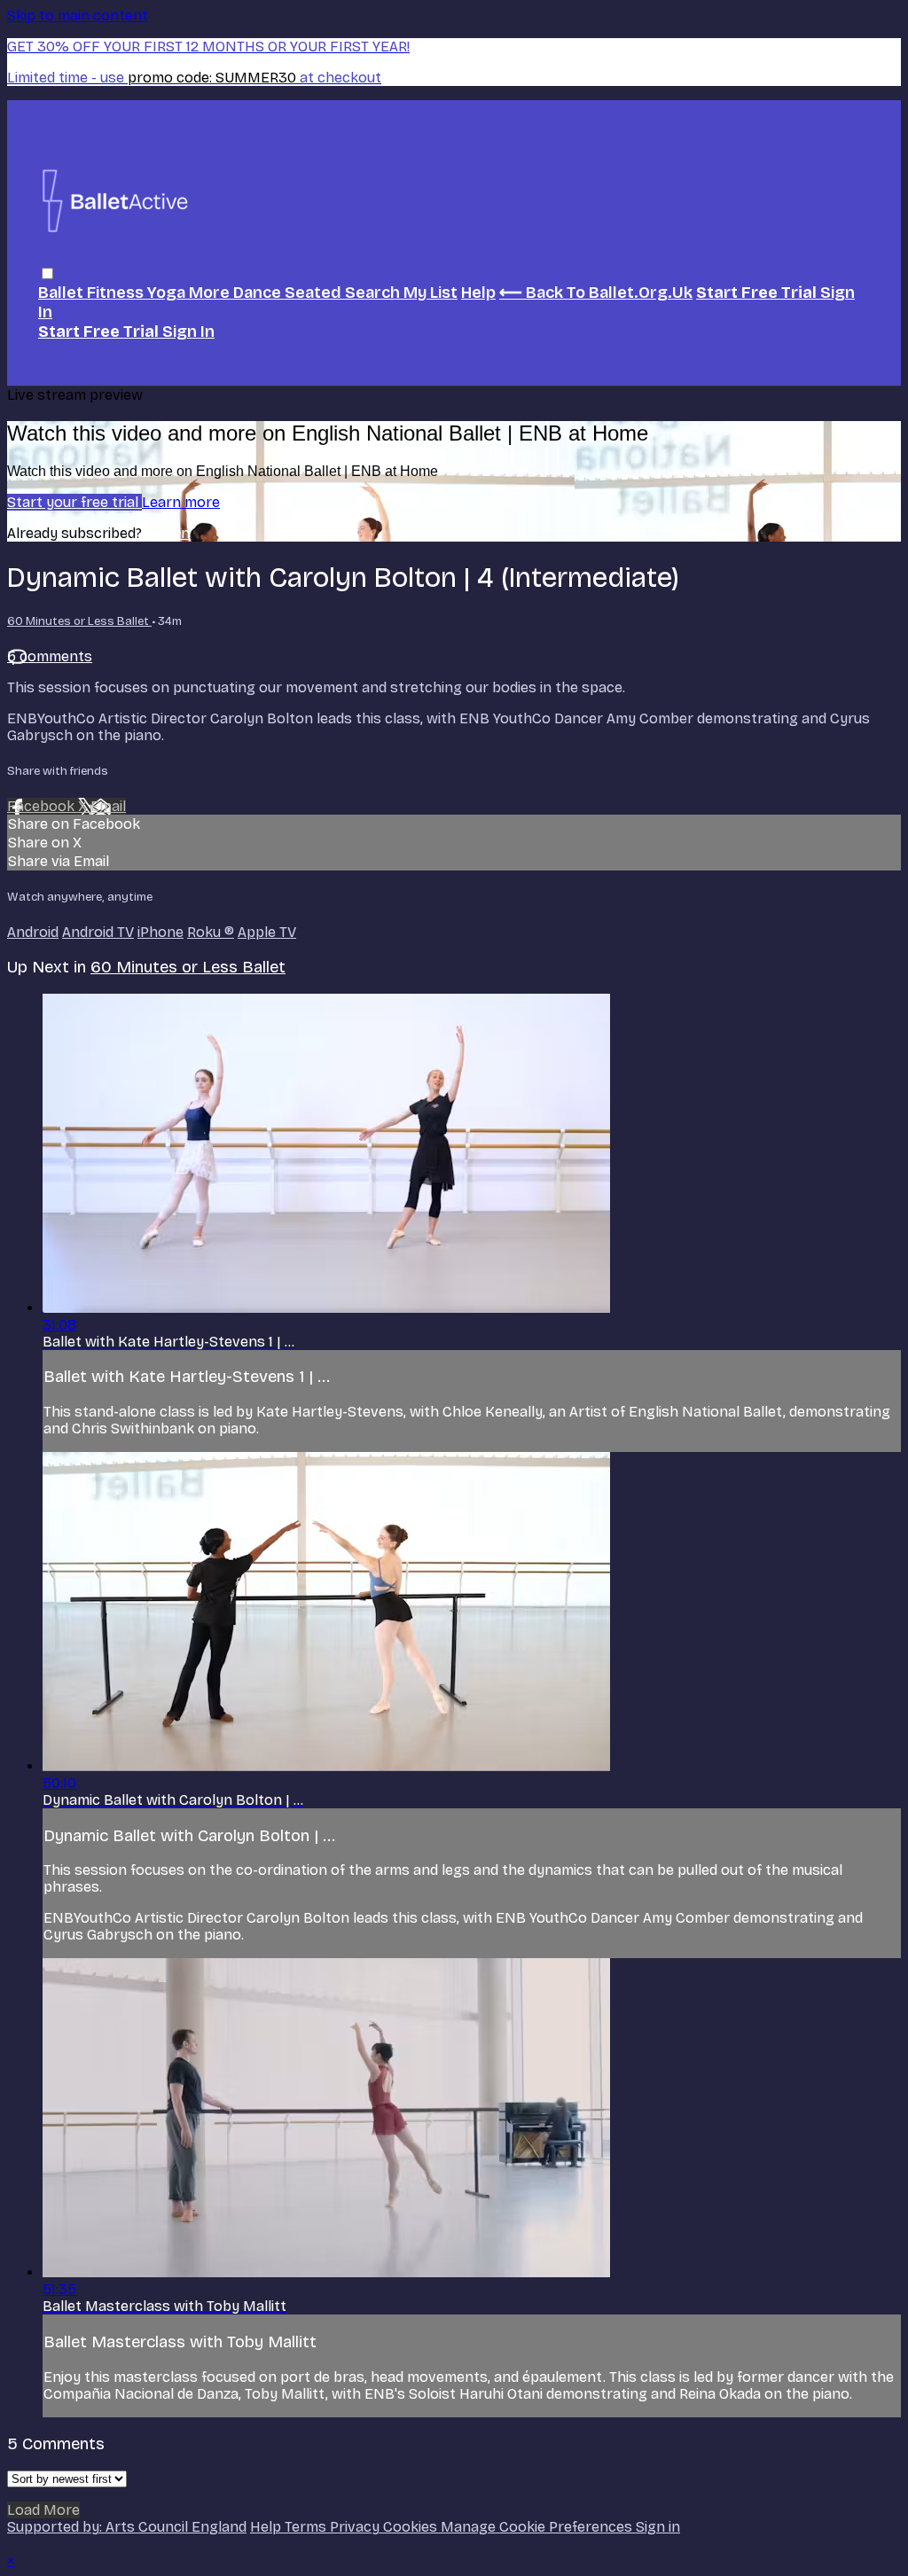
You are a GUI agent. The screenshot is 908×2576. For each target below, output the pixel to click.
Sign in (168, 533)
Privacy (356, 2527)
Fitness (117, 293)
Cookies (412, 2527)
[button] (47, 273)
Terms (307, 2527)
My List (431, 293)
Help (478, 293)
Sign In (188, 332)
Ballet (63, 293)
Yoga (168, 293)
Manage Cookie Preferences (538, 2527)
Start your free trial (74, 502)
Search (374, 293)
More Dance (237, 293)
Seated (315, 293)
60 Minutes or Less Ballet (79, 621)
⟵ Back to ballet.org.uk (596, 293)
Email (108, 806)
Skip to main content (78, 16)
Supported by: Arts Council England (127, 2527)
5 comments (50, 656)
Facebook (43, 806)
